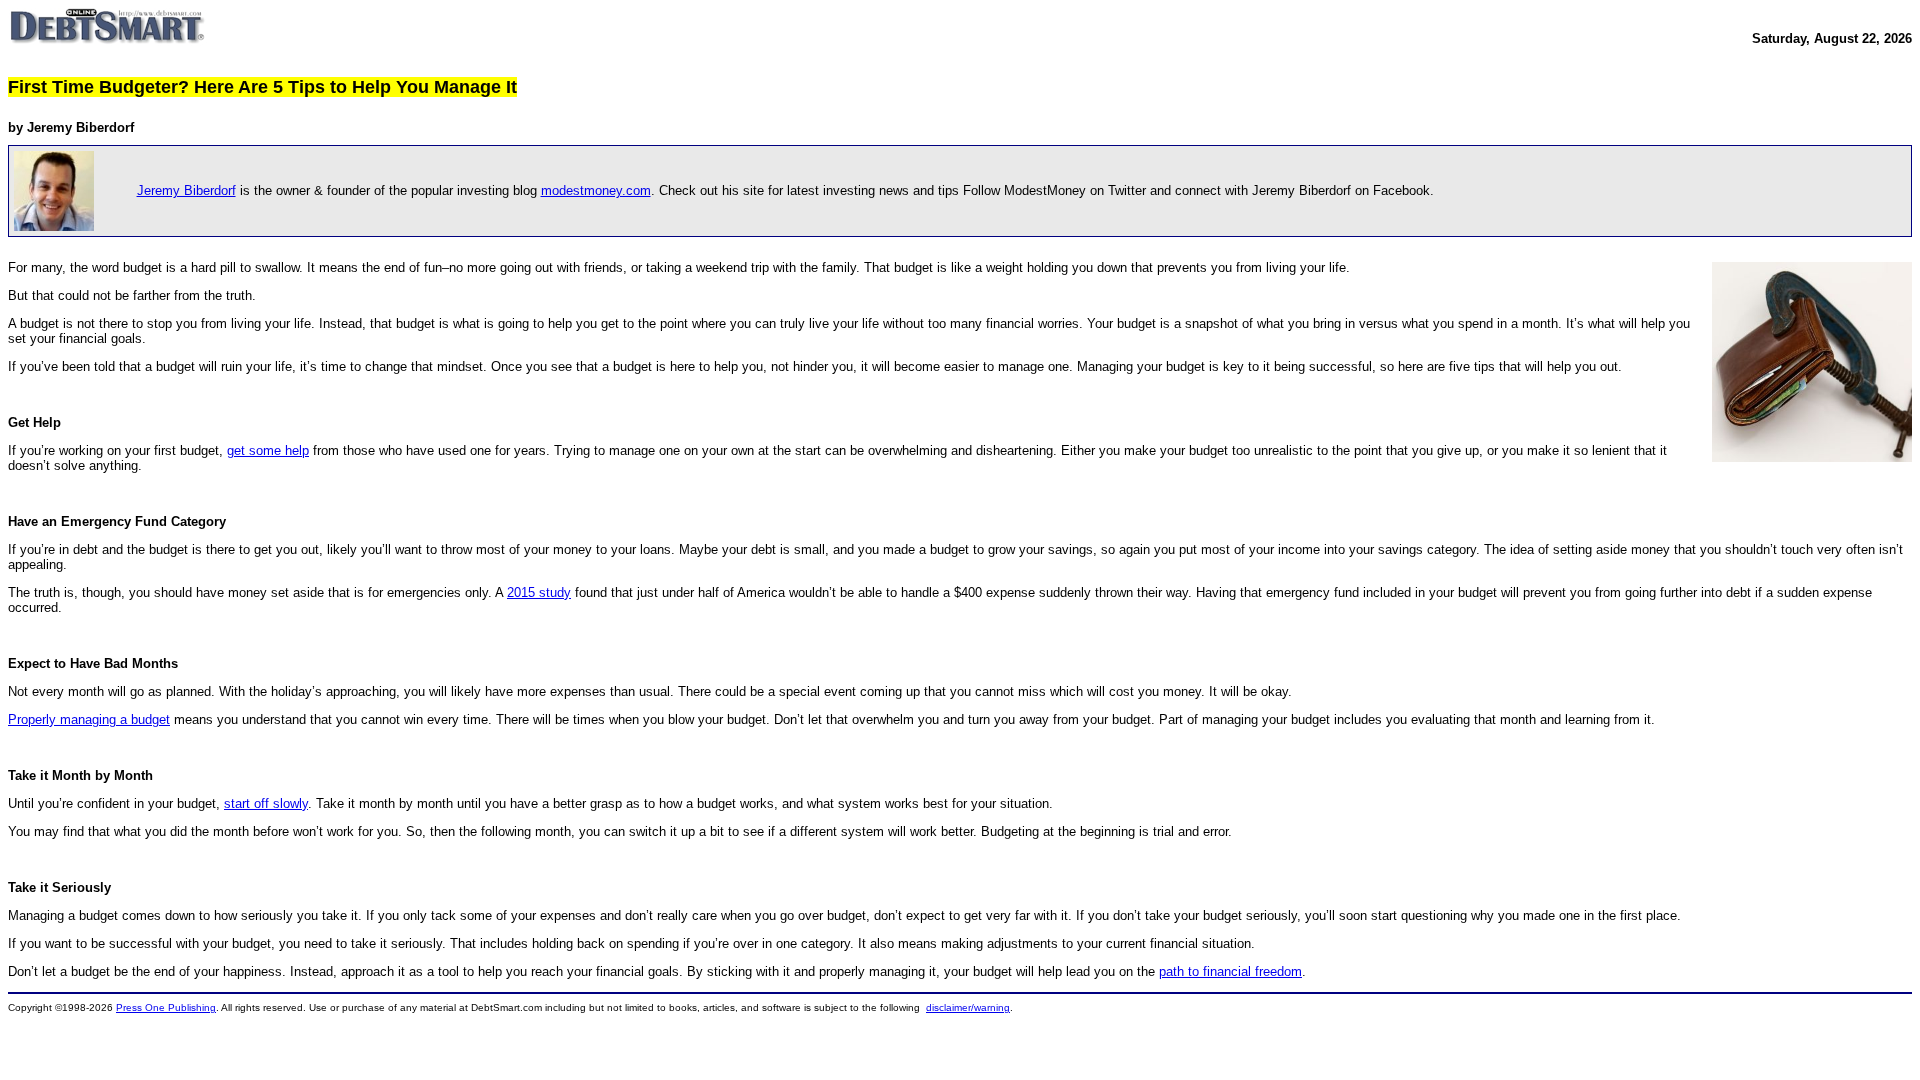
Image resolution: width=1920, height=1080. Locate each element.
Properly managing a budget (89, 719)
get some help (268, 450)
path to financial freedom (1230, 971)
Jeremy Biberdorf (186, 190)
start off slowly (266, 803)
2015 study (539, 592)
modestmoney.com (596, 190)
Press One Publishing (166, 1007)
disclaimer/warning (968, 1007)
